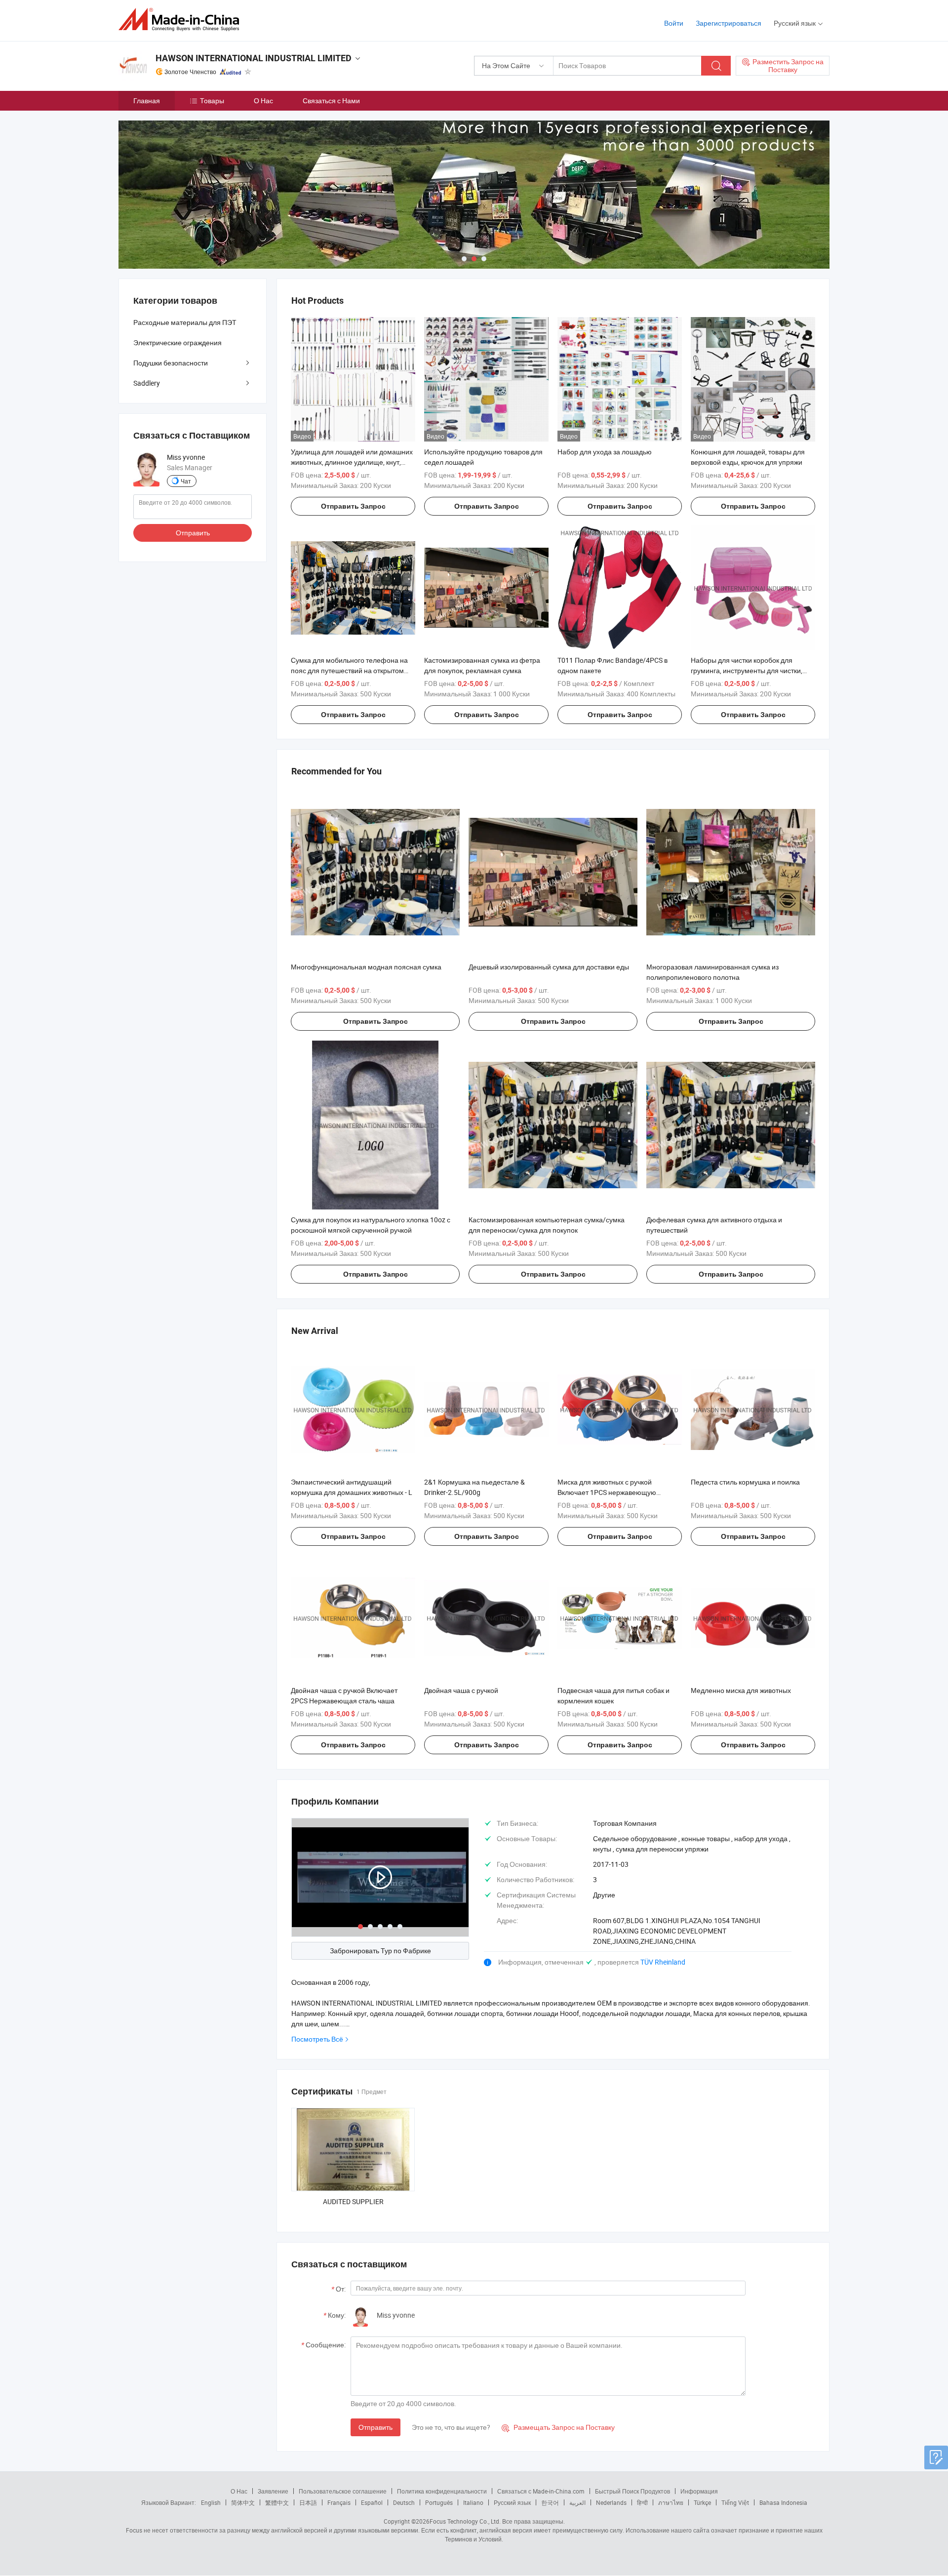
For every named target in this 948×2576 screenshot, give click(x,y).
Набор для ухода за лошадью (605, 452)
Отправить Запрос (353, 506)
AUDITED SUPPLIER (353, 2201)
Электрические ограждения (178, 342)
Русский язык (512, 2502)
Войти (674, 23)
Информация (699, 2491)
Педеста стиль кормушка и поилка (745, 1482)
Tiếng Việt (735, 2502)
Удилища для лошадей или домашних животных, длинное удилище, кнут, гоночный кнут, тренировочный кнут (352, 462)
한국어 (550, 2502)
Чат (186, 481)
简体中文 (243, 2502)
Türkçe (702, 2502)
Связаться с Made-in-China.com (541, 2491)
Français (339, 2502)
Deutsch (404, 2502)
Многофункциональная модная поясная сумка (366, 967)
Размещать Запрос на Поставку (558, 2427)
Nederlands (611, 2502)
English (211, 2502)
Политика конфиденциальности (442, 2491)
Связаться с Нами (331, 101)
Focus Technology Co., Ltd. (465, 2521)
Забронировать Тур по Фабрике (380, 1951)
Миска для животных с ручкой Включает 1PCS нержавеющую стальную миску (607, 1492)
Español (372, 2502)
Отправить (375, 2427)
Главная (147, 101)
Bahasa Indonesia (783, 2502)
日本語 (308, 2502)
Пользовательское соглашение (343, 2491)
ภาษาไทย (671, 2502)
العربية (577, 2502)
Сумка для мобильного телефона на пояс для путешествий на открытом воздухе (349, 670)
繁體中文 (277, 2502)
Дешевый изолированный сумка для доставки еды (549, 967)
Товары (212, 101)
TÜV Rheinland (663, 1962)
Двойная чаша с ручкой (461, 1690)
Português (439, 2502)
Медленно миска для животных (741, 1690)
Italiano (473, 2502)
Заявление (273, 2491)
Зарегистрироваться (729, 23)
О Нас (263, 101)
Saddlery (147, 383)
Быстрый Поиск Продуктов (632, 2491)
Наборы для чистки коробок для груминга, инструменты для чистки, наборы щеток (747, 670)
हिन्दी (642, 2502)
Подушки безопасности (171, 363)
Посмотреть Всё (317, 2039)
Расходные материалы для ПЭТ (185, 322)
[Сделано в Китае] (182, 20)
